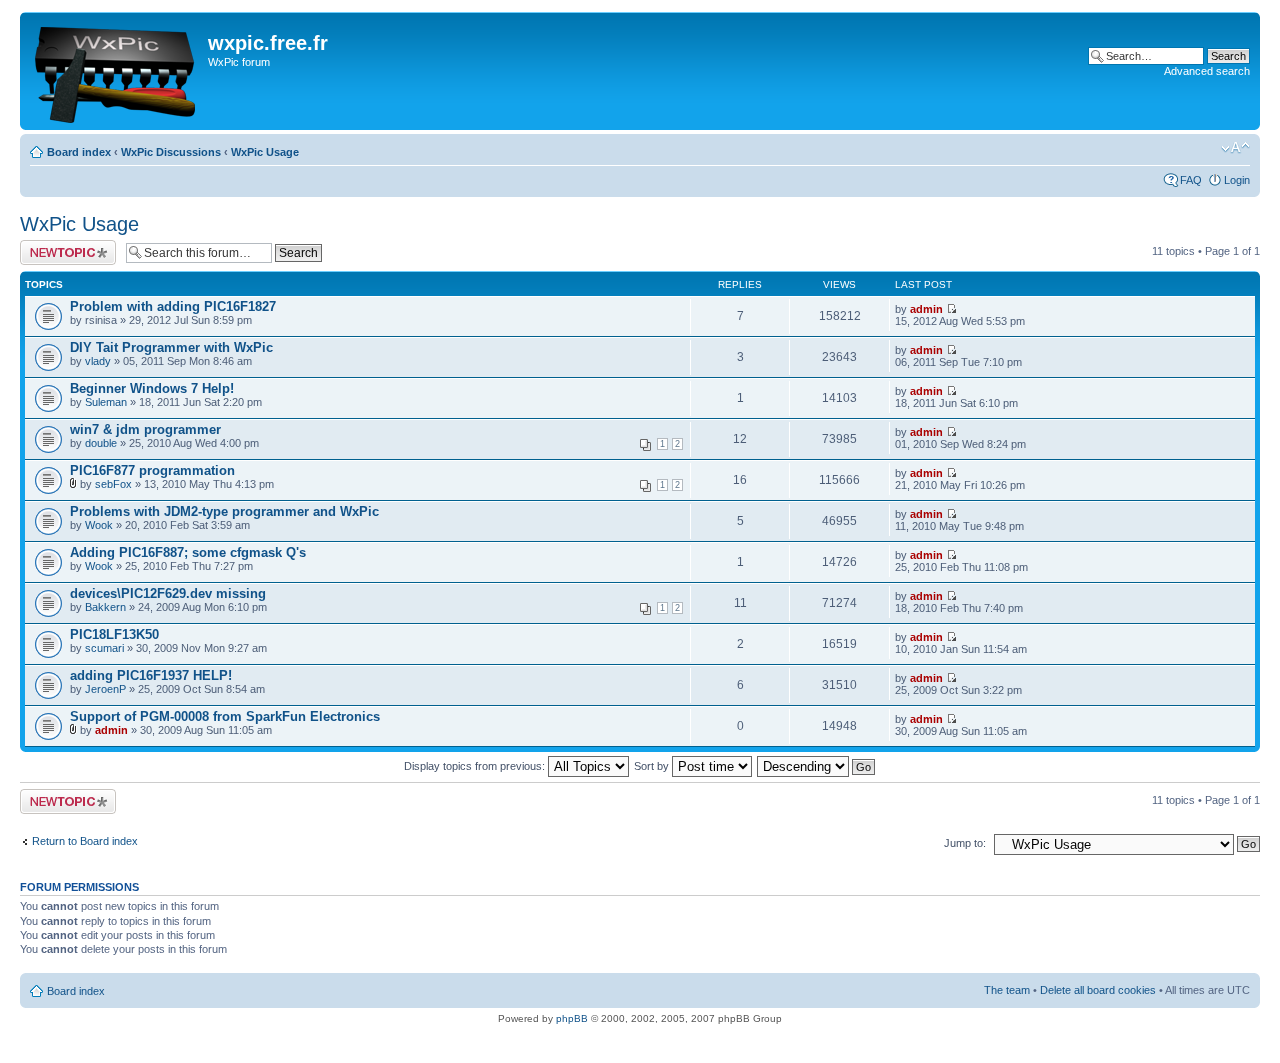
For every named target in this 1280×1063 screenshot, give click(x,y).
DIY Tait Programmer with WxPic (171, 347)
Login (1237, 180)
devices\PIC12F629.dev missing (168, 593)
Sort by (653, 766)
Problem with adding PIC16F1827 (173, 306)
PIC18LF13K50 (114, 634)
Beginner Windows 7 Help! (152, 388)
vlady (98, 361)
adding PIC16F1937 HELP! (151, 675)
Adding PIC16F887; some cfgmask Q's (188, 552)
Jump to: (965, 843)
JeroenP (105, 689)
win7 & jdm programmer (145, 429)
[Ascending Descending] (817, 766)
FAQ (1191, 180)
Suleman (106, 402)
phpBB (572, 1018)
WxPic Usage (265, 152)
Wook (99, 525)
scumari (104, 648)
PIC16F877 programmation (152, 470)
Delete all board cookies (1098, 990)
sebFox (113, 484)
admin (926, 309)
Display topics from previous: (476, 766)
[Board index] (116, 71)
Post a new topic (60, 246)
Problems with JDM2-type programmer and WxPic (224, 511)
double (101, 443)
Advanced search (1207, 71)
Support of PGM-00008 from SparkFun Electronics (225, 716)
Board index (79, 152)
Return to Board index (85, 841)
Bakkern (105, 607)
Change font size (1235, 148)
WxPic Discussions (171, 152)
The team (1007, 990)
